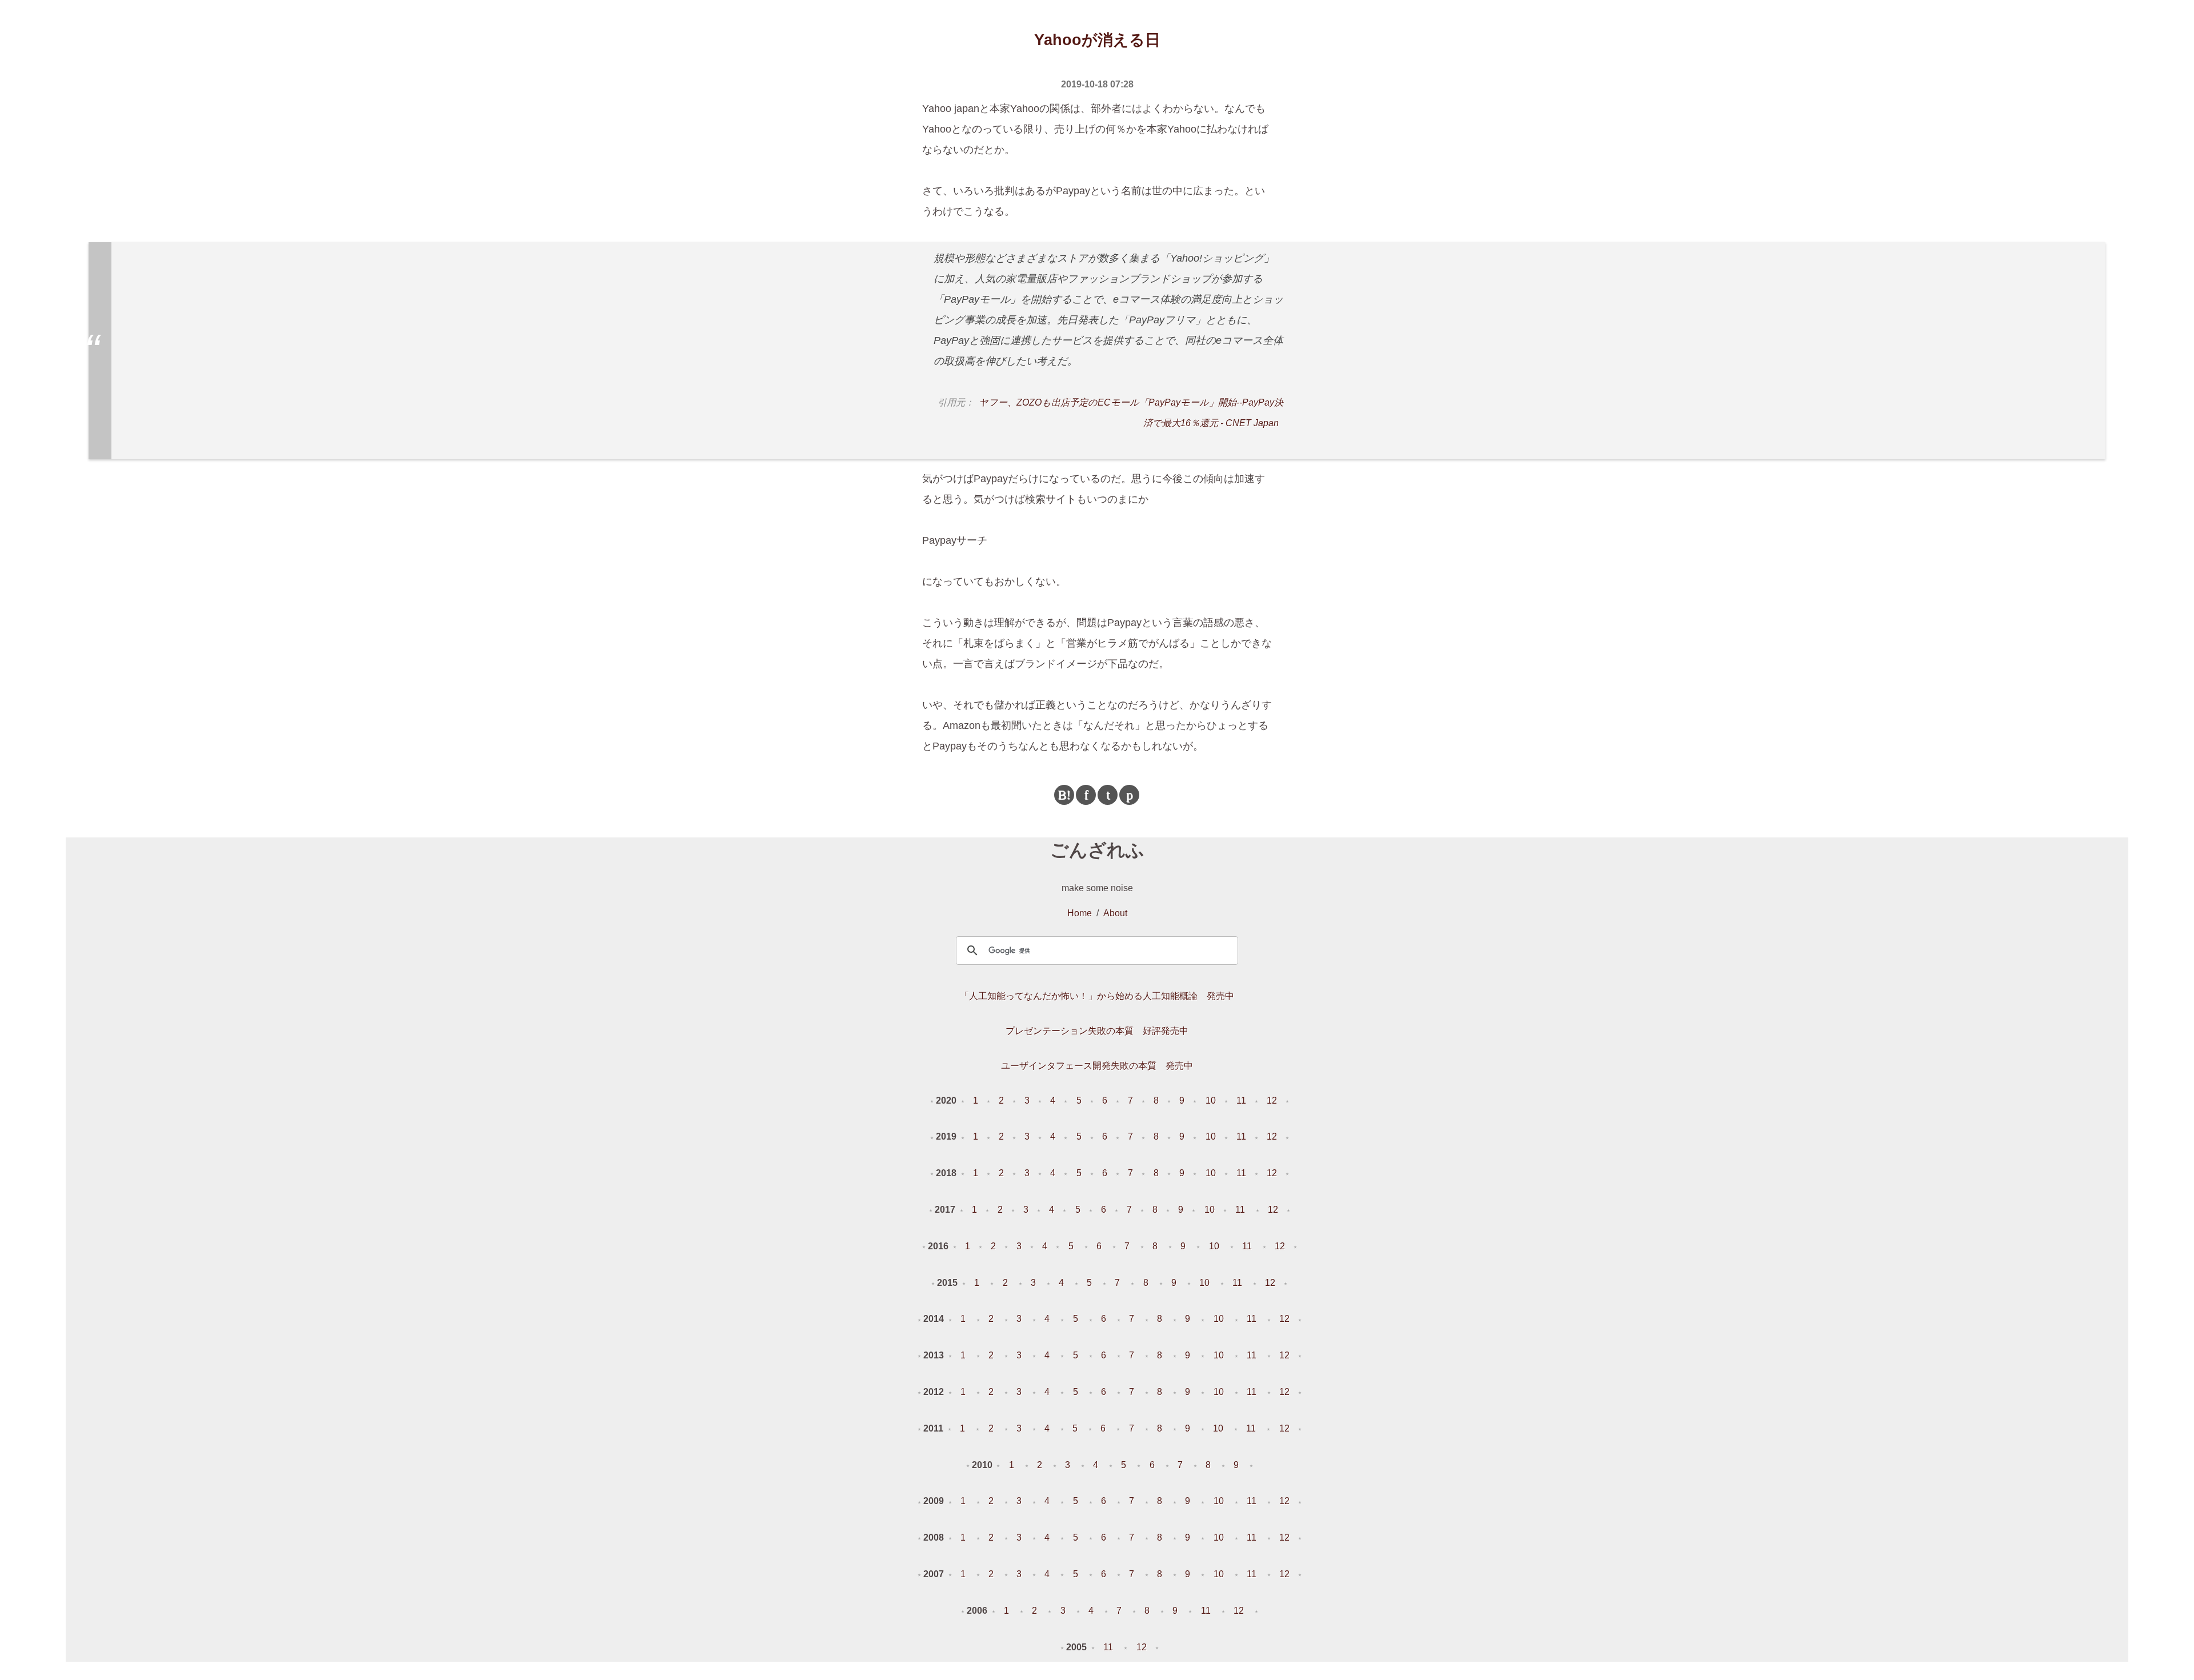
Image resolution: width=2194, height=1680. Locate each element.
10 (1211, 1100)
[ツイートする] (1108, 795)
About (1115, 913)
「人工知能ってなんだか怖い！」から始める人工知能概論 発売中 (1097, 996)
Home (1080, 913)
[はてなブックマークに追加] (1064, 795)
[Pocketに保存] (1129, 795)
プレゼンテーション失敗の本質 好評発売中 (1097, 1031)
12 (1272, 1100)
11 (1241, 1100)
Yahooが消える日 (1097, 40)
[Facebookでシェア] (1086, 795)
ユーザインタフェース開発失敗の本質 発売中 (1097, 1066)
